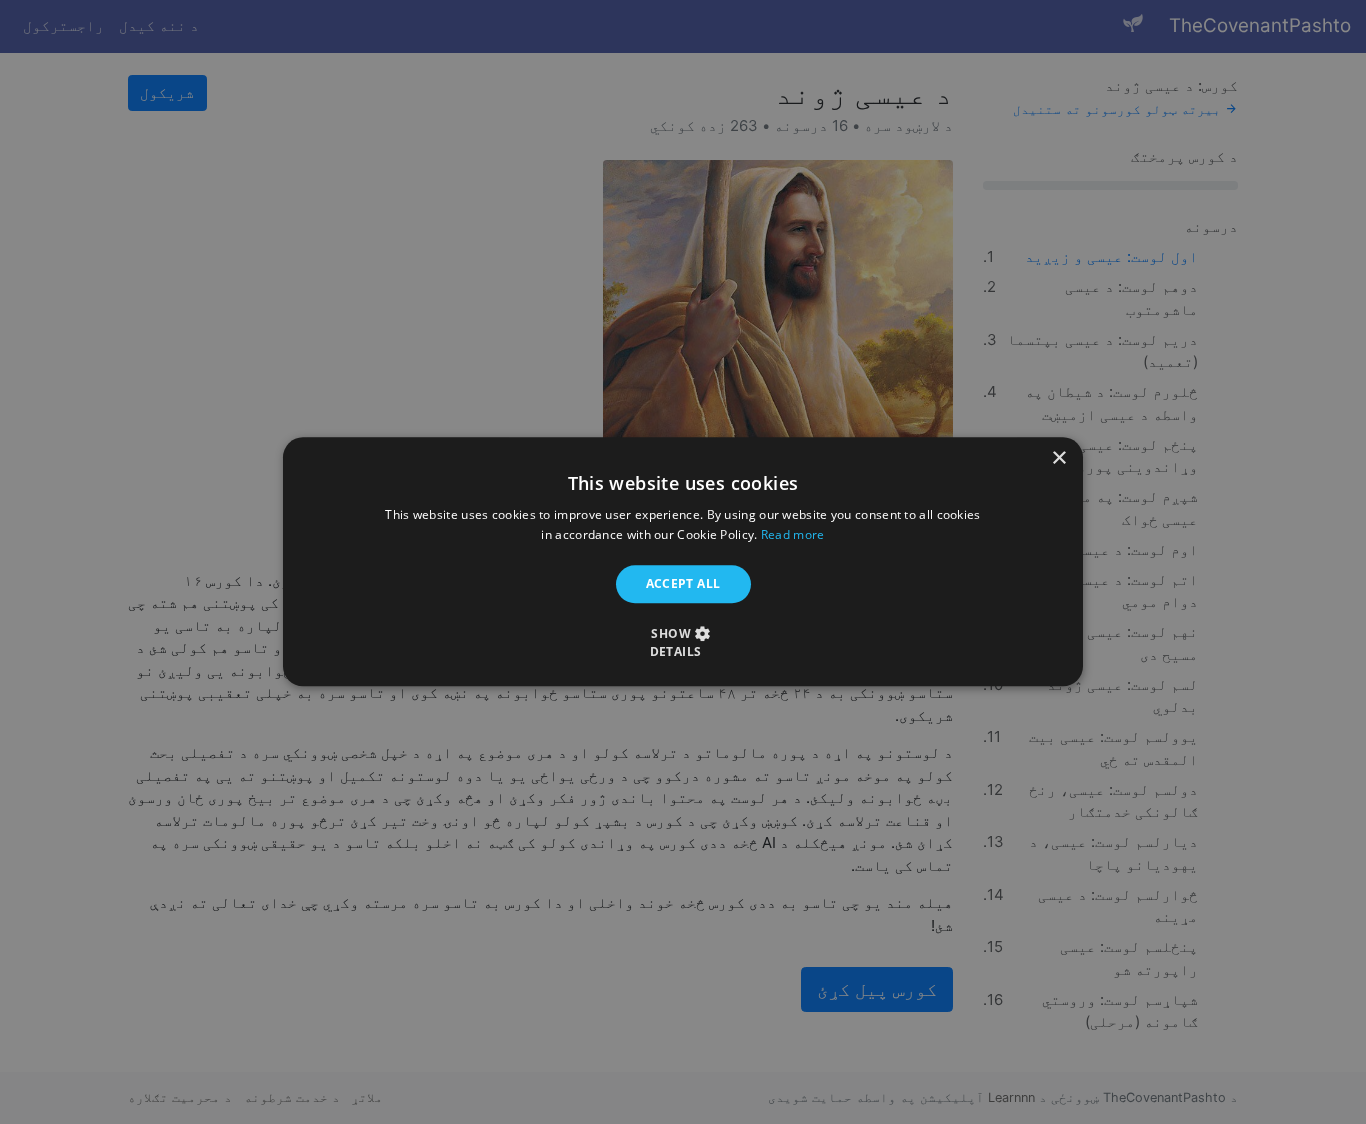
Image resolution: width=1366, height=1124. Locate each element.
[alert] (683, 562)
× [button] (1060, 458)
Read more (793, 535)
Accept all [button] (683, 583)
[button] (682, 643)
